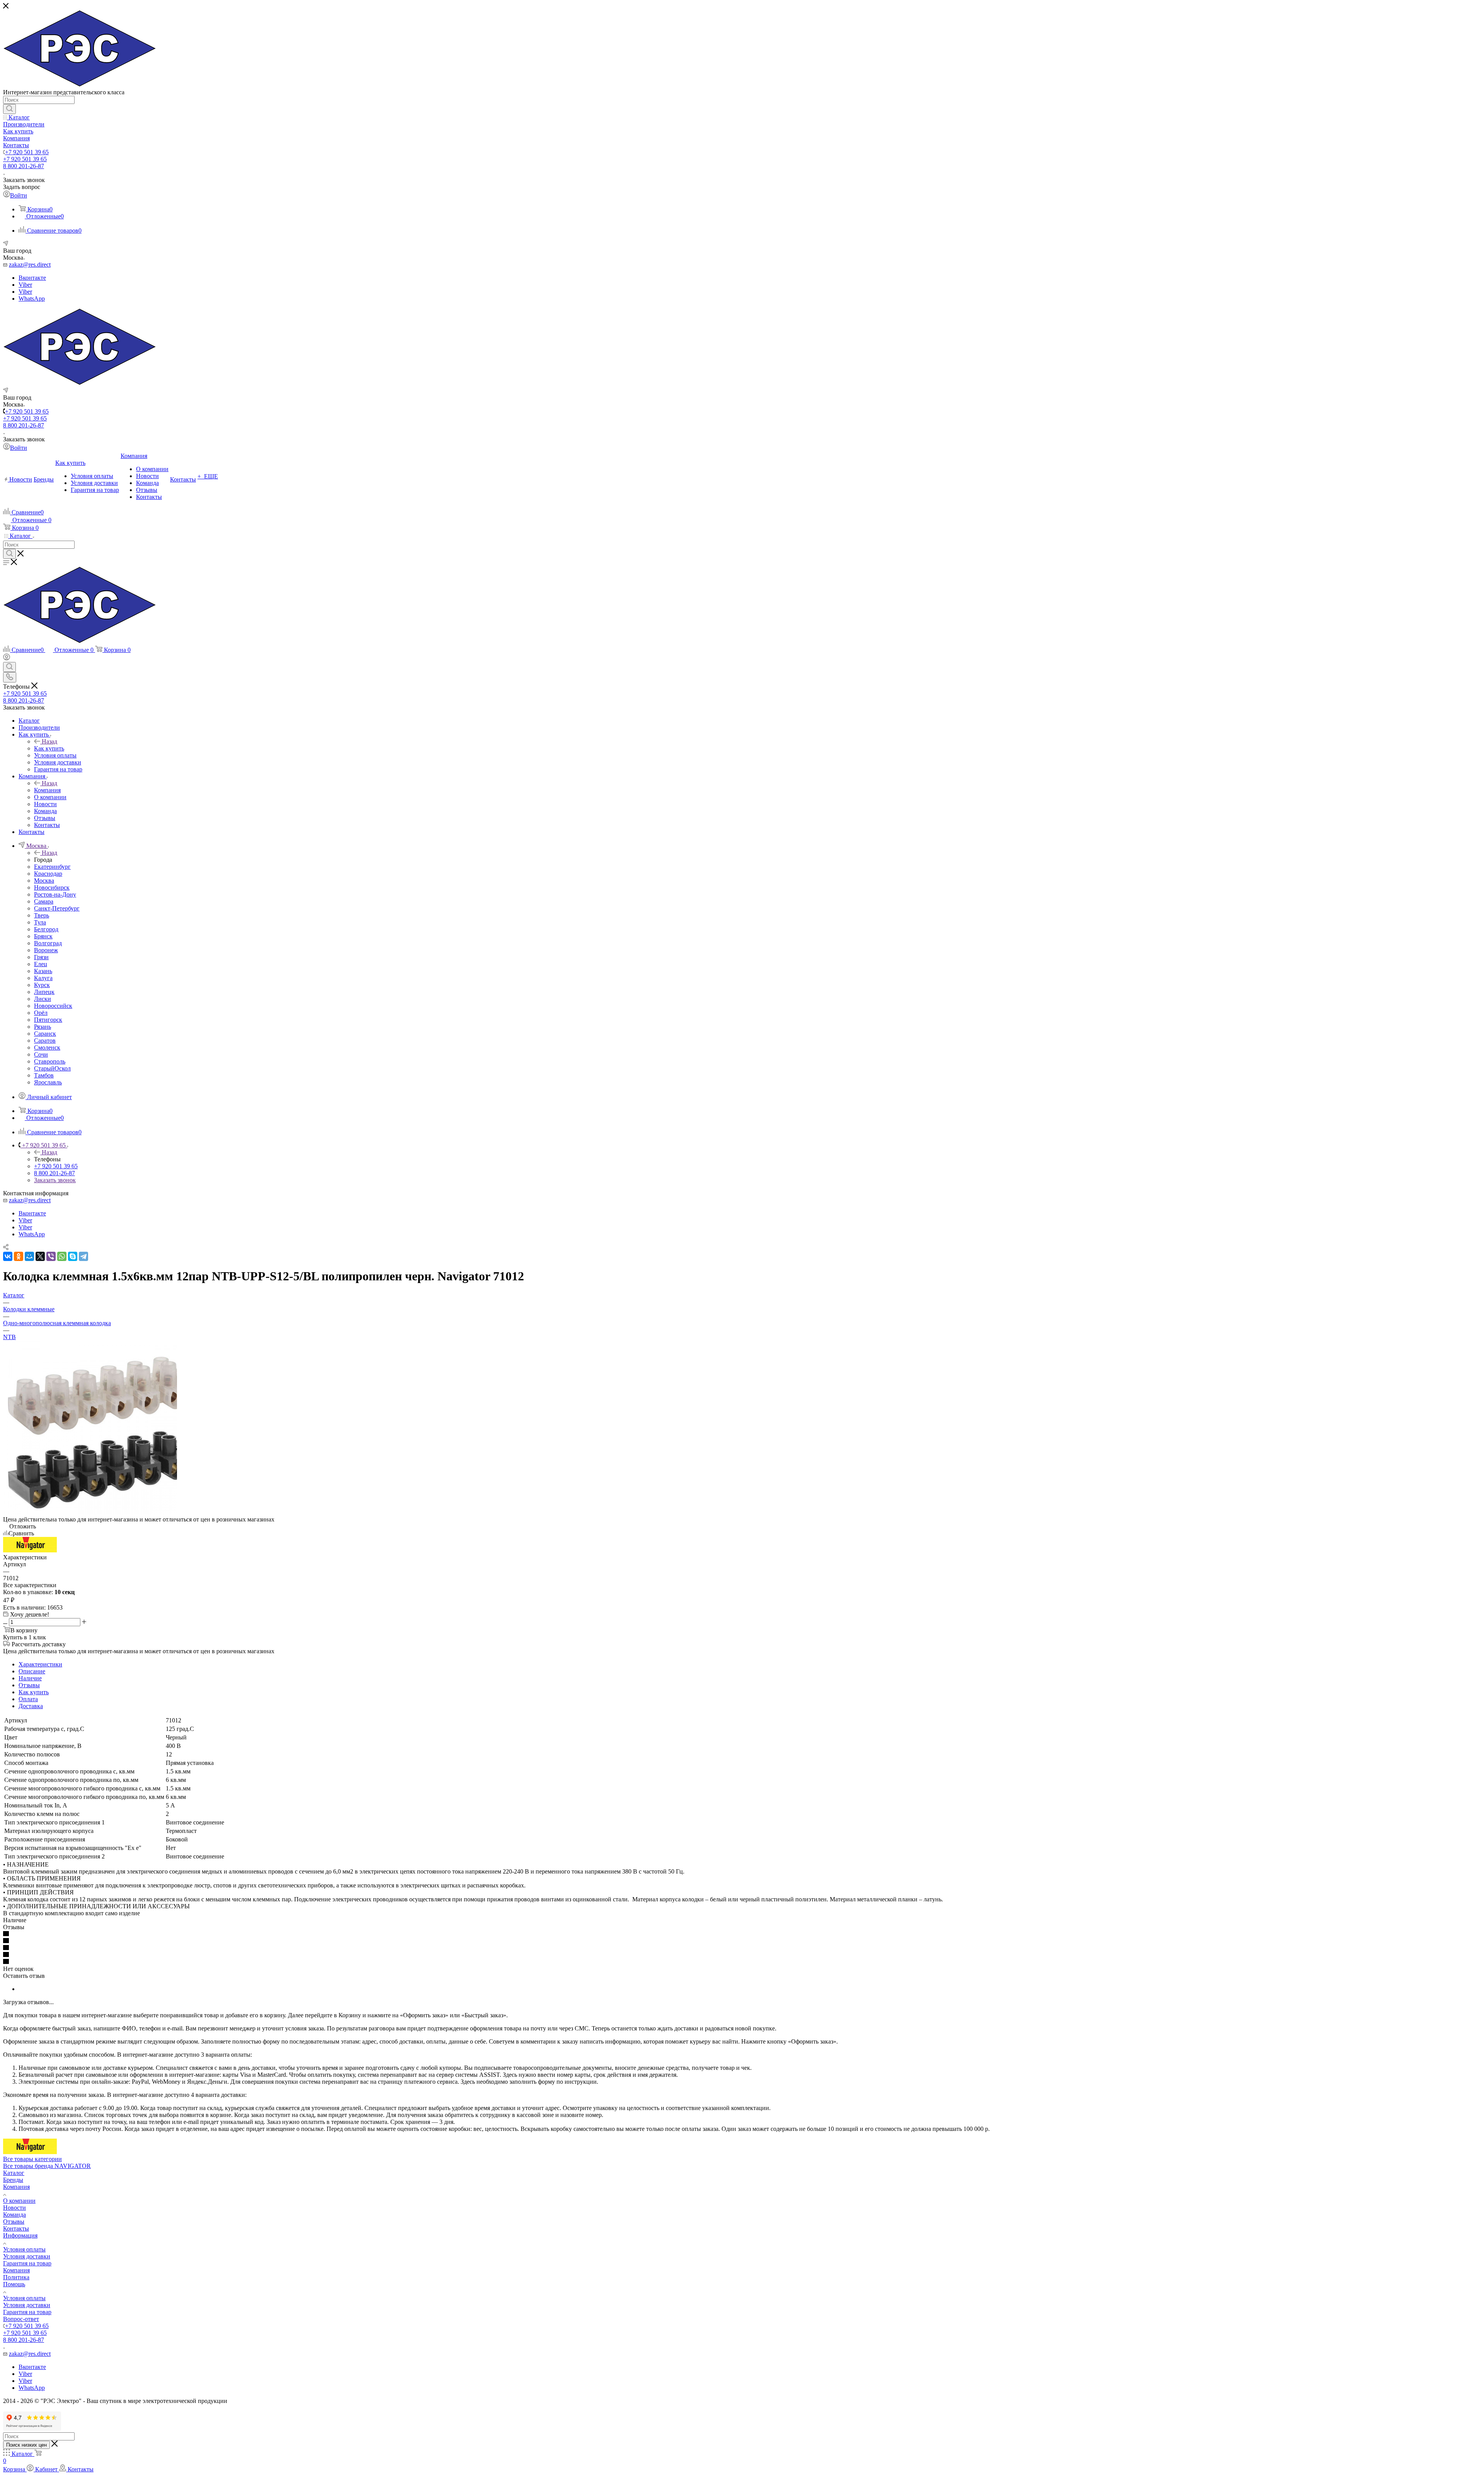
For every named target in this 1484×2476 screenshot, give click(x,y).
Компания (47, 790)
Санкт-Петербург (57, 908)
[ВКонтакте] (8, 1256)
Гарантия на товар (27, 2263)
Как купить (49, 748)
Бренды (13, 2180)
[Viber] (51, 1256)
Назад (49, 741)
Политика (16, 2277)
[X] (40, 1256)
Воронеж (46, 950)
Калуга (43, 978)
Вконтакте (32, 278)
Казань (43, 971)
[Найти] (9, 109)
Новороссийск (53, 1006)
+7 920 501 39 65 (27, 152)
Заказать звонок (55, 1180)
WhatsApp (32, 299)
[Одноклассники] (19, 1256)
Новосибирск (52, 887)
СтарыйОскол (52, 1068)
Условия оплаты (24, 2249)
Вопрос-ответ (21, 2319)
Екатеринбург (52, 867)
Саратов (45, 1041)
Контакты (16, 2228)
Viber (25, 285)
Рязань (43, 1027)
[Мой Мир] (29, 1256)
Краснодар (48, 874)
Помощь (14, 2284)
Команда (14, 2215)
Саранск (45, 1034)
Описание (32, 1671)
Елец (41, 964)
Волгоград (48, 943)
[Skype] (73, 1256)
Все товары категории (32, 2159)
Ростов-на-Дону (55, 894)
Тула (40, 922)
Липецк (44, 992)
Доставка (31, 1706)
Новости (14, 2208)
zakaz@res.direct (30, 265)
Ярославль (48, 1082)
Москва (44, 881)
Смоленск (47, 1047)
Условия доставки (27, 2256)
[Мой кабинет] (7, 658)
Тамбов (44, 1075)
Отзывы (29, 1685)
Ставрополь (50, 1061)
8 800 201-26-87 (24, 166)
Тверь (42, 915)
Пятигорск (48, 1020)
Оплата (28, 1699)
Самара (44, 901)
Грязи (41, 957)
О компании (19, 2201)
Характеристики (40, 1664)
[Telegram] (83, 1256)
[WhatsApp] (62, 1256)
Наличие (30, 1678)
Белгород (46, 929)
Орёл (41, 1013)
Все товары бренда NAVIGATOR (47, 2166)
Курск (42, 985)
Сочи (41, 1054)
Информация (20, 2235)
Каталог (14, 2173)
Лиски (43, 999)
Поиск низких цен (26, 2445)
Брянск (43, 936)
